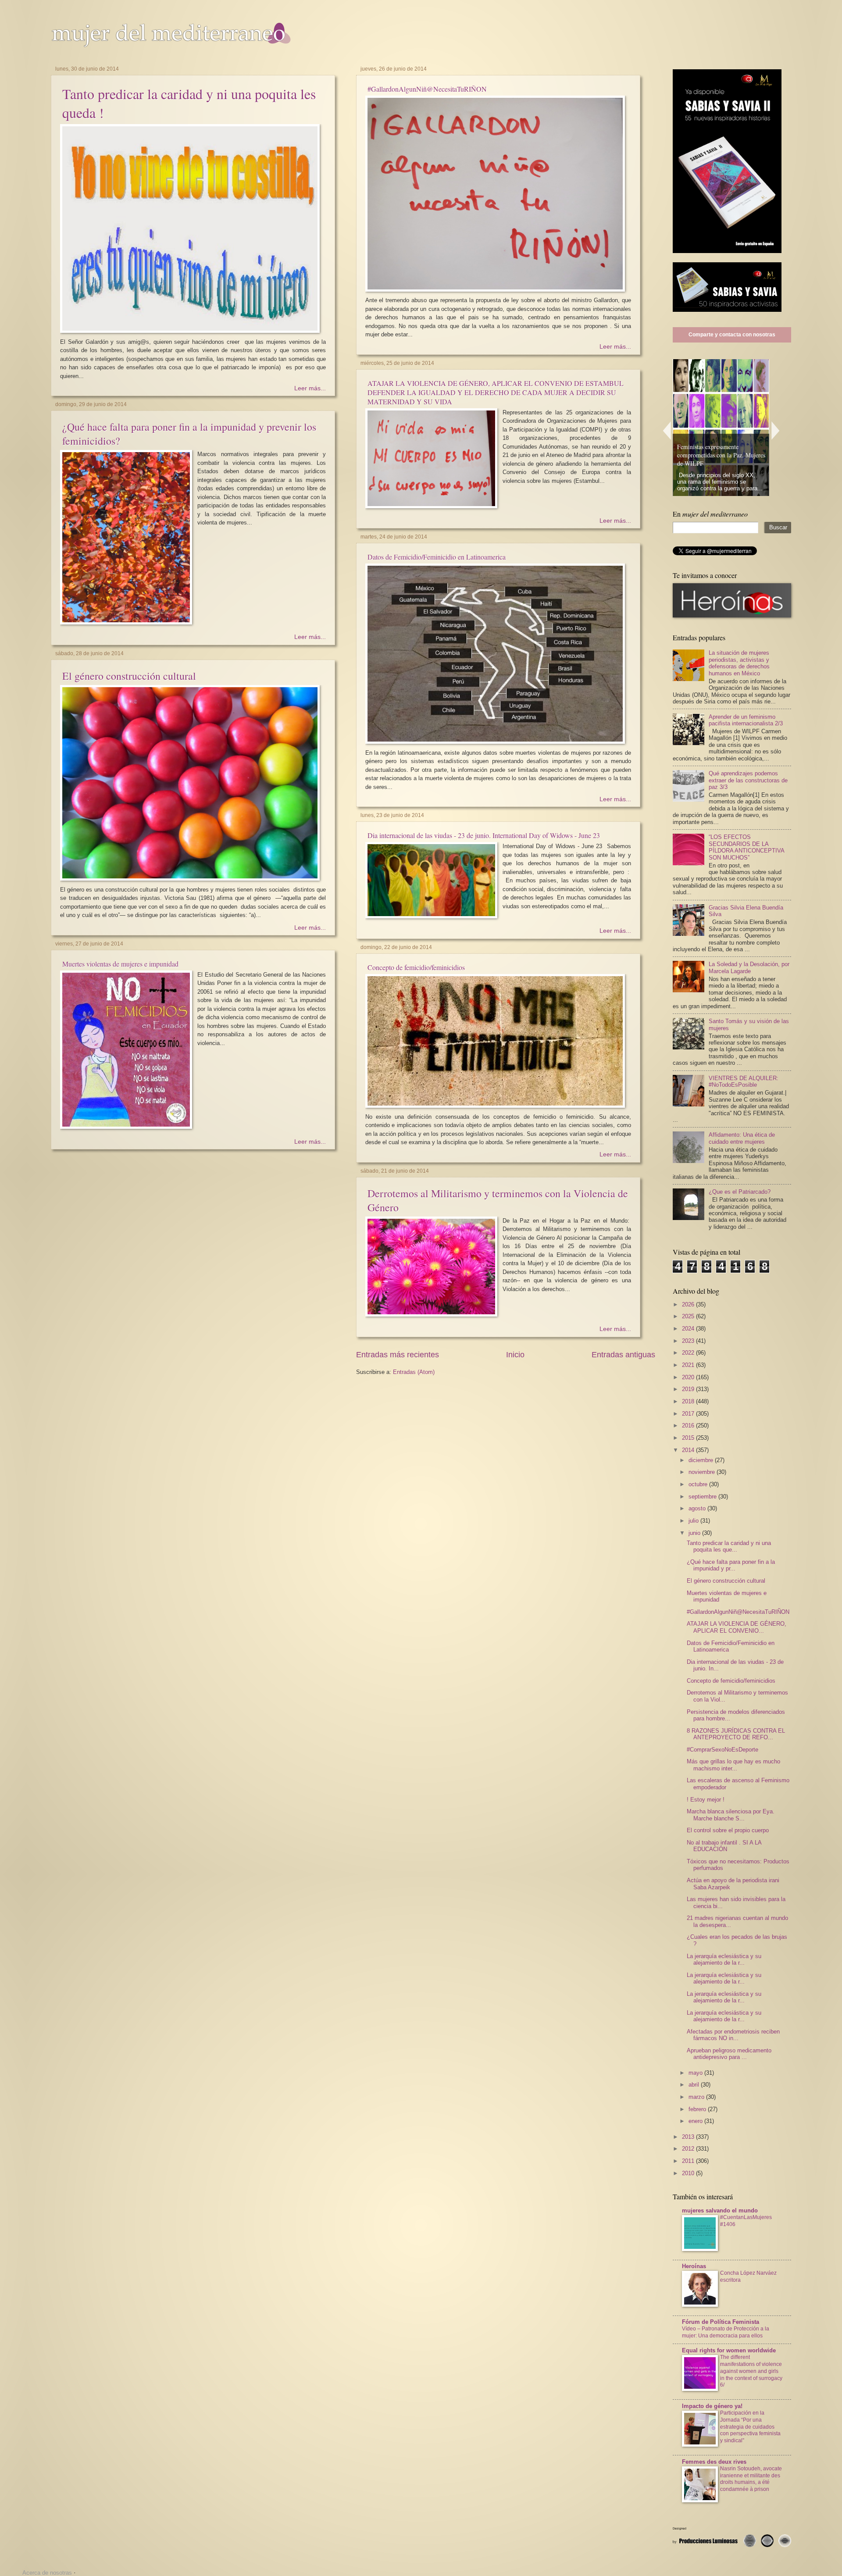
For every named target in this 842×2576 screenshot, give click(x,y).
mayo (696, 2073)
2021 (689, 1365)
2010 (689, 2173)
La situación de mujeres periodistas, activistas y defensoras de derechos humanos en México (739, 663)
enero (696, 2121)
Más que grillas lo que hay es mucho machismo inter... (733, 1765)
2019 (689, 1389)
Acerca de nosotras (47, 2573)
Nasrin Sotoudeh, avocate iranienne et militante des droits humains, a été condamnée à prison (751, 2479)
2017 (689, 1414)
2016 (689, 1425)
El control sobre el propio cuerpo (728, 1830)
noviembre (703, 1472)
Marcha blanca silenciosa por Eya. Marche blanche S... (731, 1815)
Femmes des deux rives (714, 2462)
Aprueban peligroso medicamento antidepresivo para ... (729, 2054)
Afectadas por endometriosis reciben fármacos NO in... (733, 2035)
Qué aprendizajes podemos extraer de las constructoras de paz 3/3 (748, 780)
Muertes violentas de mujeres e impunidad (120, 964)
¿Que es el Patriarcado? (740, 1192)
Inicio (515, 1355)
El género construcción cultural (129, 676)
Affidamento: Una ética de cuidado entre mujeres (742, 1138)
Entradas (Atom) (414, 1372)
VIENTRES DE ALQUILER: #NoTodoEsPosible (744, 1081)
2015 (689, 1438)
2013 (689, 2137)
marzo (697, 2097)
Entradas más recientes (398, 1355)
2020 (689, 1377)
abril (695, 2085)
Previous (667, 430)
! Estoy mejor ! (706, 1800)
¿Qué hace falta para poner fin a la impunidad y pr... (731, 1565)
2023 (689, 1341)
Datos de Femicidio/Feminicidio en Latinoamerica (437, 557)
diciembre (702, 1460)
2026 (689, 1304)
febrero (698, 2109)
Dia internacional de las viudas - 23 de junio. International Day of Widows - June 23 (484, 835)
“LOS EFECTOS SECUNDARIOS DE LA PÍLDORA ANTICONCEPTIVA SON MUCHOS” (746, 847)
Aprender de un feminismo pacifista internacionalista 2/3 (746, 720)
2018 (689, 1401)
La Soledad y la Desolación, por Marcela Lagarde (749, 967)
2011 (689, 2161)
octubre (699, 1484)
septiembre (703, 1497)
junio (695, 1533)
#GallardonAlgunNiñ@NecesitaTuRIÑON (427, 89)
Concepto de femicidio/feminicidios (416, 967)
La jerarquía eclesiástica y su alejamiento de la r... (724, 1959)
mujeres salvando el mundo (720, 2210)
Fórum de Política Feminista (721, 2322)
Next (776, 430)
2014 (689, 1450)
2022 (689, 1353)
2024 (689, 1329)
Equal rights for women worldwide (729, 2350)
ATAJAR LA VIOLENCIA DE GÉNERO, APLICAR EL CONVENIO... (737, 1627)
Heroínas (694, 2266)
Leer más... (310, 388)
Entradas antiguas (623, 1355)
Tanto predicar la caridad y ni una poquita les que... (729, 1546)
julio (694, 1521)
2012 (689, 2149)
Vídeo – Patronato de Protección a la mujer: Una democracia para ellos (726, 2332)
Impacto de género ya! (712, 2406)
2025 (689, 1316)
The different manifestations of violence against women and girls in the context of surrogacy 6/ (751, 2371)
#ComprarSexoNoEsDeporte (722, 1750)
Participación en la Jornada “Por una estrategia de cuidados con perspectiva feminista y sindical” (750, 2427)
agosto (698, 1508)
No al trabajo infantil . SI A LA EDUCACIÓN (724, 1846)
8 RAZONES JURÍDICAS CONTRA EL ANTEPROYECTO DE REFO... (736, 1734)
